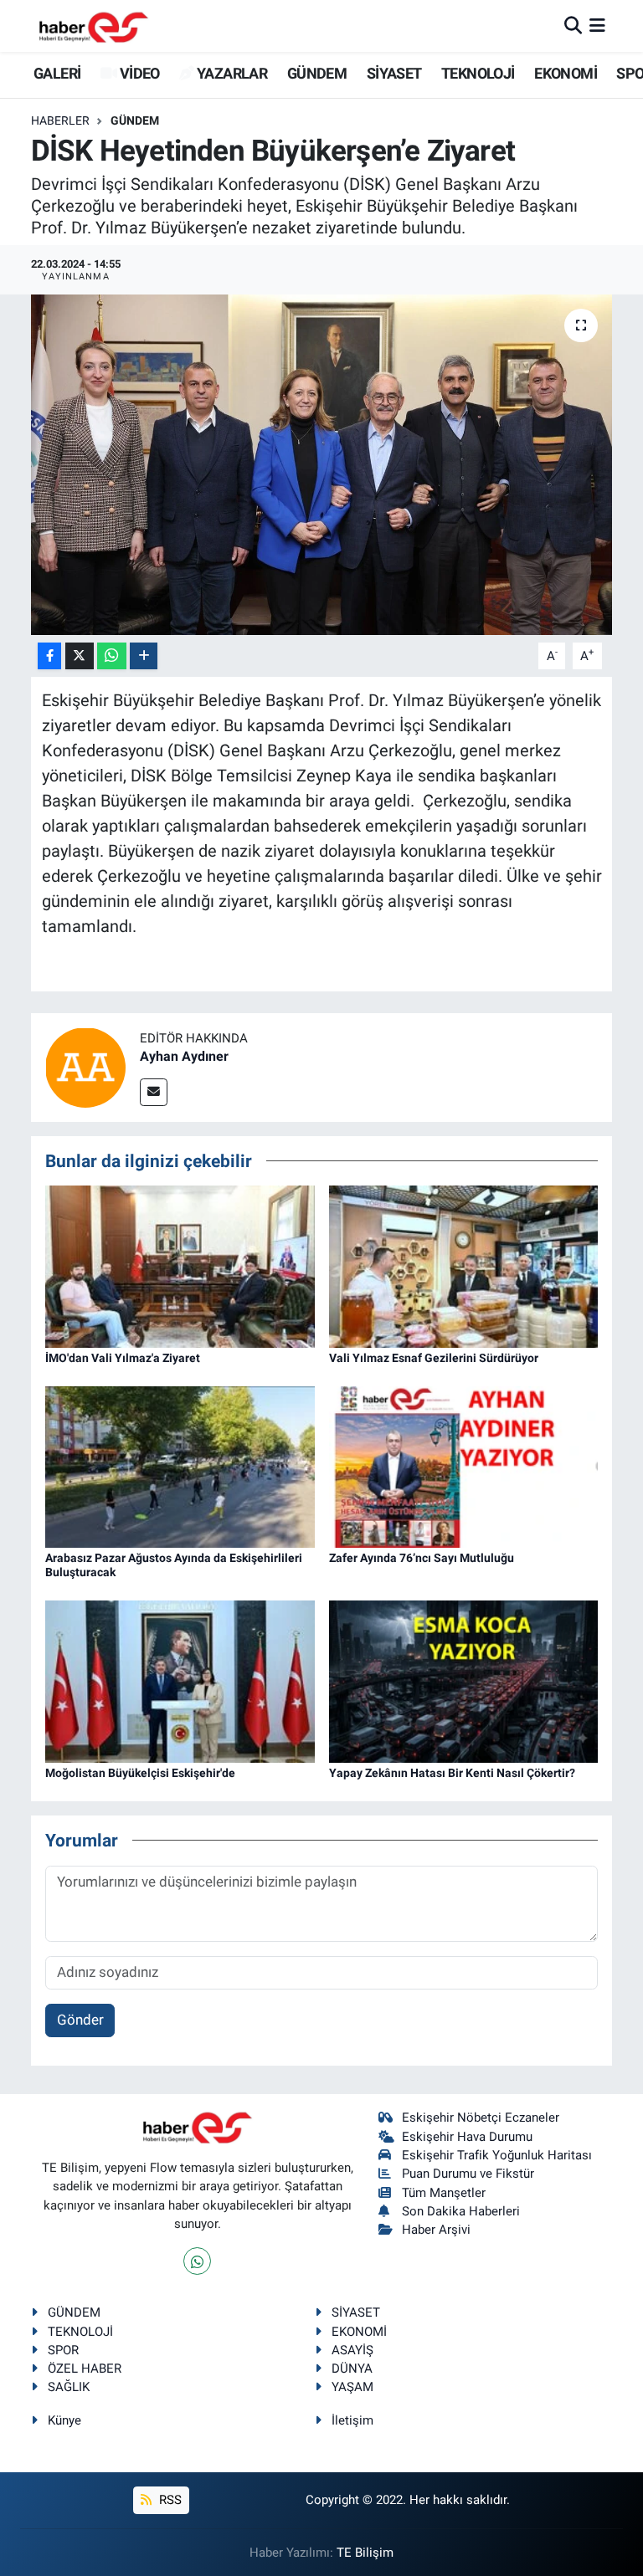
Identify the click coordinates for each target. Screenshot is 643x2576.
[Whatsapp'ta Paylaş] (112, 656)
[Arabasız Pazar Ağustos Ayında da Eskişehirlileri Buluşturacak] (180, 1466)
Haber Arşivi (436, 2230)
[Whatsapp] (197, 2261)
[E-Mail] (154, 1092)
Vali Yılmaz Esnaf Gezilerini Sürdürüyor (434, 1358)
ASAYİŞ (352, 2350)
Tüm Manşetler (444, 2193)
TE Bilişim (365, 2553)
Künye (64, 2420)
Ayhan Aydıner (184, 1056)
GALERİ (56, 73)
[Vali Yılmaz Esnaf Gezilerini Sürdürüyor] (464, 1265)
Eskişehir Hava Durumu (467, 2137)
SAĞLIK (69, 2387)
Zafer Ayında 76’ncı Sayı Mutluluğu (422, 1558)
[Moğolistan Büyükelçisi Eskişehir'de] (180, 1680)
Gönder (80, 2020)
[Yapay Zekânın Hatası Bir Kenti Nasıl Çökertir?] (464, 1680)
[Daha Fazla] (144, 656)
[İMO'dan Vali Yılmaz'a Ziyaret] (180, 1265)
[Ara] (573, 25)
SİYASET (394, 73)
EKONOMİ (566, 73)
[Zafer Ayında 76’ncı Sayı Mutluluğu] (464, 1466)
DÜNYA (352, 2369)
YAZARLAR (231, 73)
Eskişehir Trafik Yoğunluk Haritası (497, 2155)
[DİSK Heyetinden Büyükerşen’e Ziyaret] (322, 465)
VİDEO (138, 73)
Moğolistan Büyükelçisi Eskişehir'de (140, 1773)
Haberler (60, 120)
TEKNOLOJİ (478, 73)
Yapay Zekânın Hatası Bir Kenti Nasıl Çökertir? (452, 1773)
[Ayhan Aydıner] (85, 1066)
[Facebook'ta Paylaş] (49, 656)
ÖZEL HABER (85, 2369)
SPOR (63, 2350)
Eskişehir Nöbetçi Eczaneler (481, 2118)
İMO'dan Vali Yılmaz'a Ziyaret (123, 1358)
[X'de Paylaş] (80, 656)
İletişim (352, 2420)
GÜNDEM (317, 73)
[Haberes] (94, 26)
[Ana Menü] (597, 25)
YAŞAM (352, 2387)
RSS (169, 2500)
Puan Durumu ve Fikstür (468, 2174)
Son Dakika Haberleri (461, 2211)
